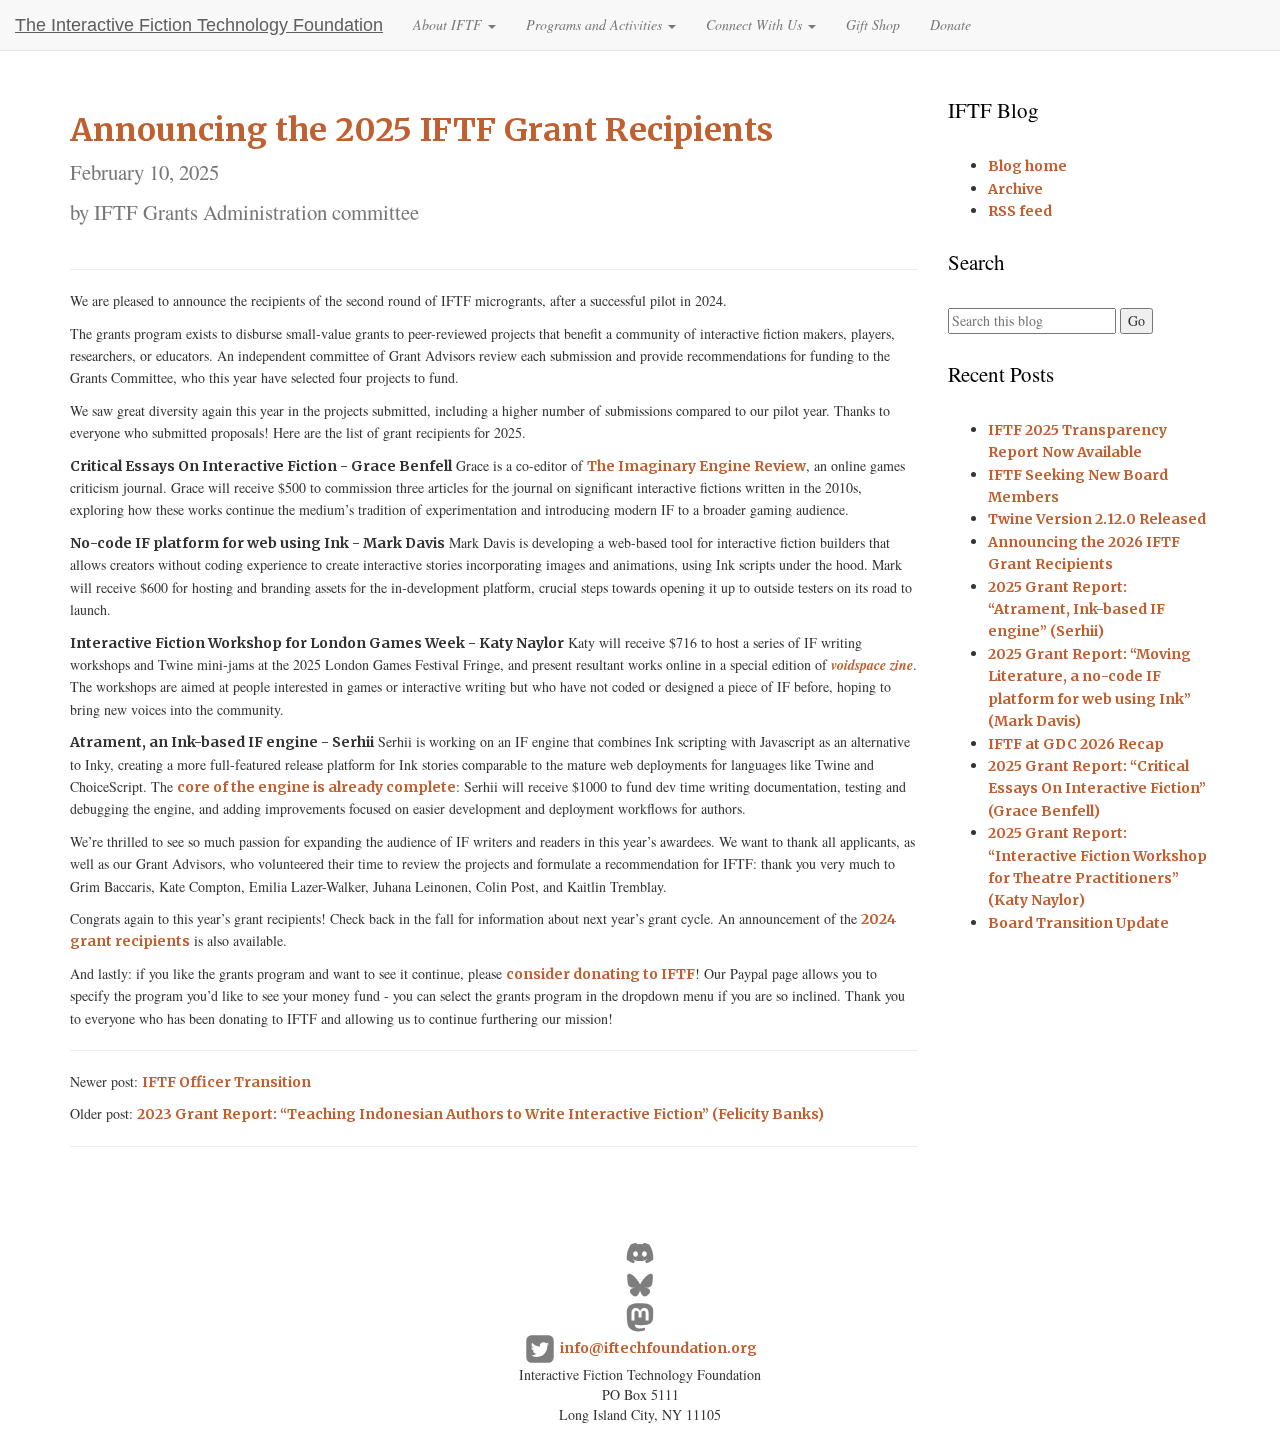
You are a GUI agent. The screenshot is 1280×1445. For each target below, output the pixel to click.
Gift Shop (873, 24)
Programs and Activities (596, 24)
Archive (1015, 189)
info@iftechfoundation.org (658, 1348)
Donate (950, 24)
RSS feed (1020, 211)
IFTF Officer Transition (226, 1082)
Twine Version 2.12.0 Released (1097, 519)
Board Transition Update (1078, 923)
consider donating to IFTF (600, 974)
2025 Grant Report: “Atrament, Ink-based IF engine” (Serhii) (1076, 609)
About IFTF (449, 24)
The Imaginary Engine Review (696, 466)
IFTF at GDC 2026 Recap (1076, 744)
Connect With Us (756, 24)
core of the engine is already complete (316, 787)
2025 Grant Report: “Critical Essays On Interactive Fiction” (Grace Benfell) (1097, 788)
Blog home (1027, 166)
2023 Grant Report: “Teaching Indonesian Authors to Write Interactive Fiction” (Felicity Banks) (480, 1114)
